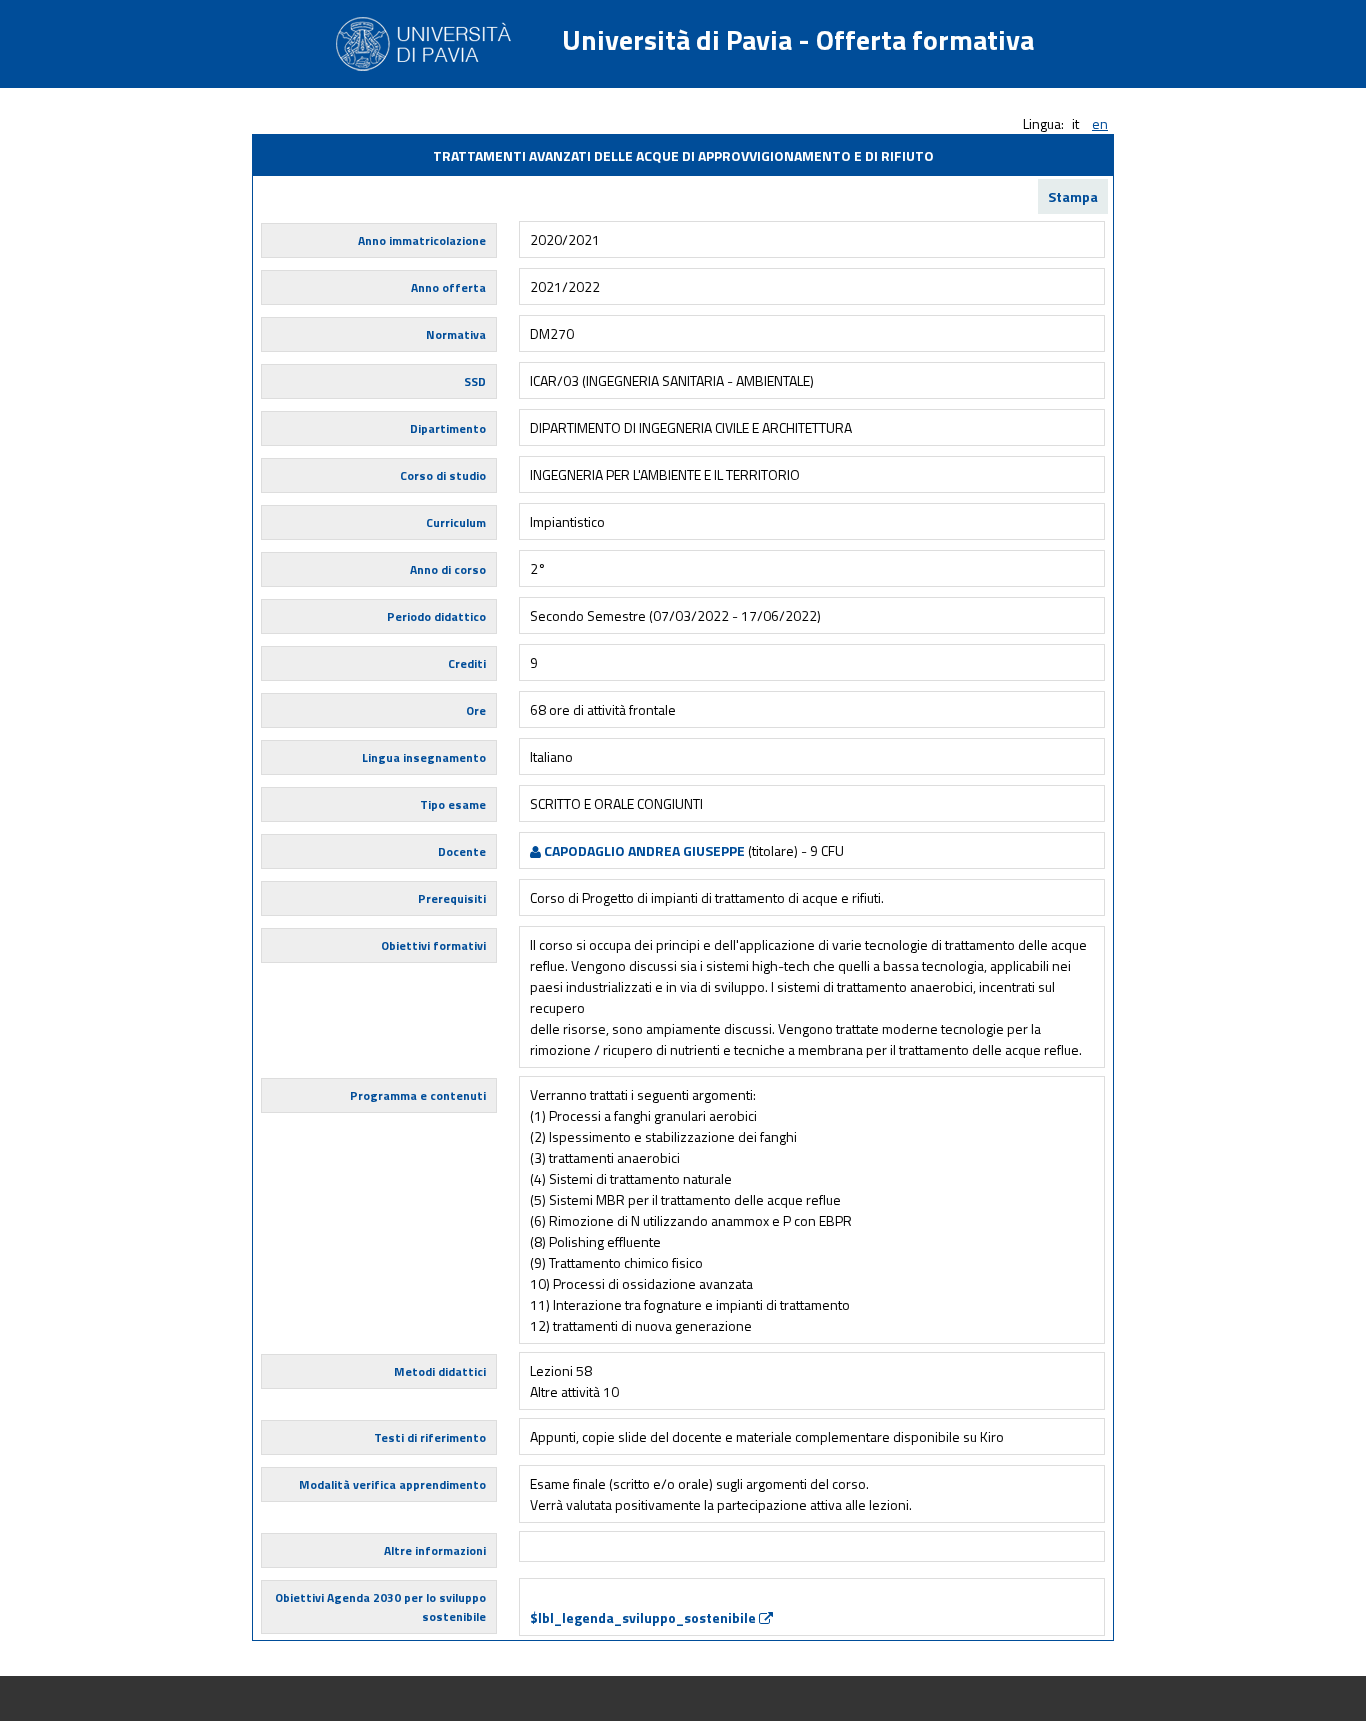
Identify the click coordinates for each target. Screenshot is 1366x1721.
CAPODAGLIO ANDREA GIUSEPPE (643, 850)
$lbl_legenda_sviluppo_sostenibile (644, 1617)
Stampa (1073, 196)
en (1100, 123)
